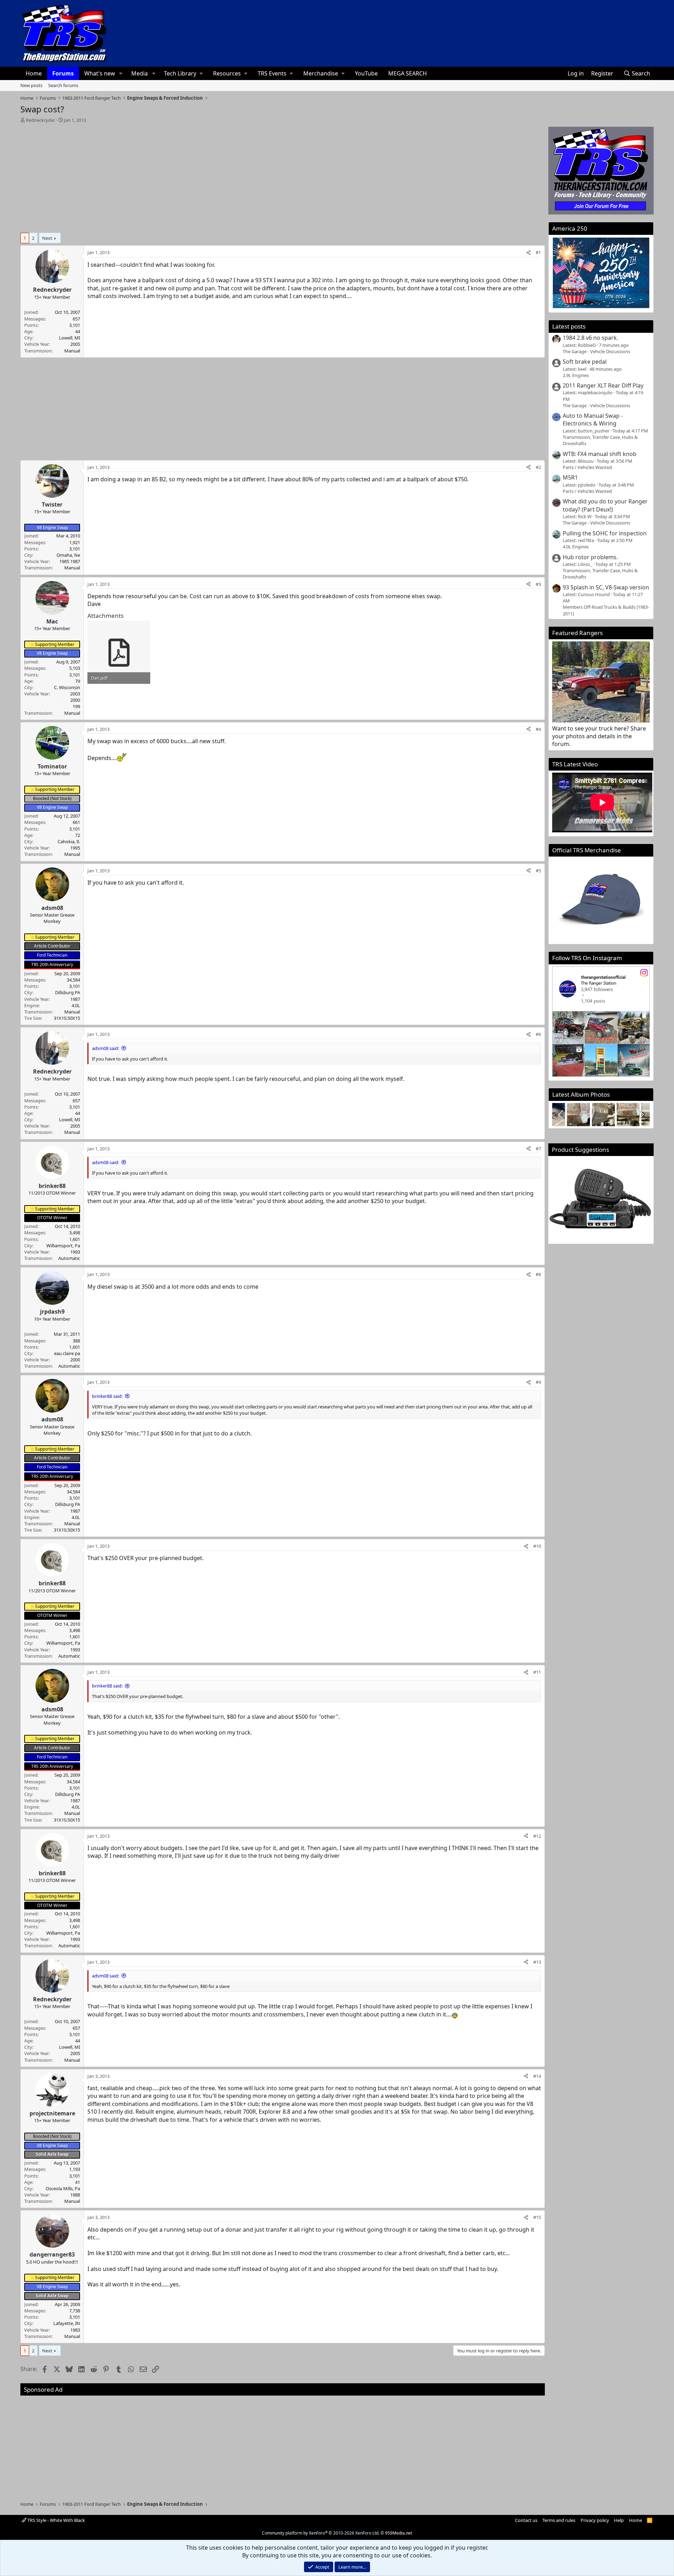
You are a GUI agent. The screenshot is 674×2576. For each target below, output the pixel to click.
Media (140, 73)
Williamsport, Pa (63, 1246)
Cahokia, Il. (69, 841)
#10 (537, 1546)
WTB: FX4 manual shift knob (600, 454)
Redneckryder (41, 120)
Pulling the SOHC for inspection (605, 533)
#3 (538, 584)
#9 (538, 1382)
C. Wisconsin (67, 687)
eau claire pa (67, 1353)
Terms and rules (559, 2520)
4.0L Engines (576, 547)
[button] (121, 73)
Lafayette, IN (67, 2323)
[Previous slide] (561, 1115)
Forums (63, 73)
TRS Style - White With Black (56, 2520)
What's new (100, 73)
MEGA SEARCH (408, 73)
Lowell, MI (70, 338)
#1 (538, 252)
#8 (538, 1274)
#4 (538, 729)
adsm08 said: (105, 1048)
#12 (537, 1836)
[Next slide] (641, 1115)
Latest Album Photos (581, 1094)
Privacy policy (595, 2520)
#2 (538, 467)
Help (619, 2520)
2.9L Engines (576, 375)
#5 (538, 871)
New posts (31, 85)
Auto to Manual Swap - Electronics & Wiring (593, 420)
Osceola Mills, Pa (63, 2188)
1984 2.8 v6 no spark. (590, 338)
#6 (538, 1034)
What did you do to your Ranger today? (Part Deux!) (605, 505)
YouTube (366, 73)
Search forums (63, 85)
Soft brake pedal (585, 362)
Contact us (526, 2520)
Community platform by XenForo (321, 2533)
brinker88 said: (107, 1396)
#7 (538, 1149)
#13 (537, 1962)
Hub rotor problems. (590, 557)
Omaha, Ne (68, 555)
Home (34, 73)
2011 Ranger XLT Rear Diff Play (603, 385)
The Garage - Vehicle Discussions (596, 351)
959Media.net (399, 2533)
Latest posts (569, 326)
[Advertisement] (283, 176)
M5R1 (570, 477)
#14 (537, 2076)
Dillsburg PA (68, 992)
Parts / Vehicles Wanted (587, 467)
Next (47, 238)
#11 (537, 1672)
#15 (537, 2217)
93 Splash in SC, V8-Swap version (606, 587)
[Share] (528, 252)
